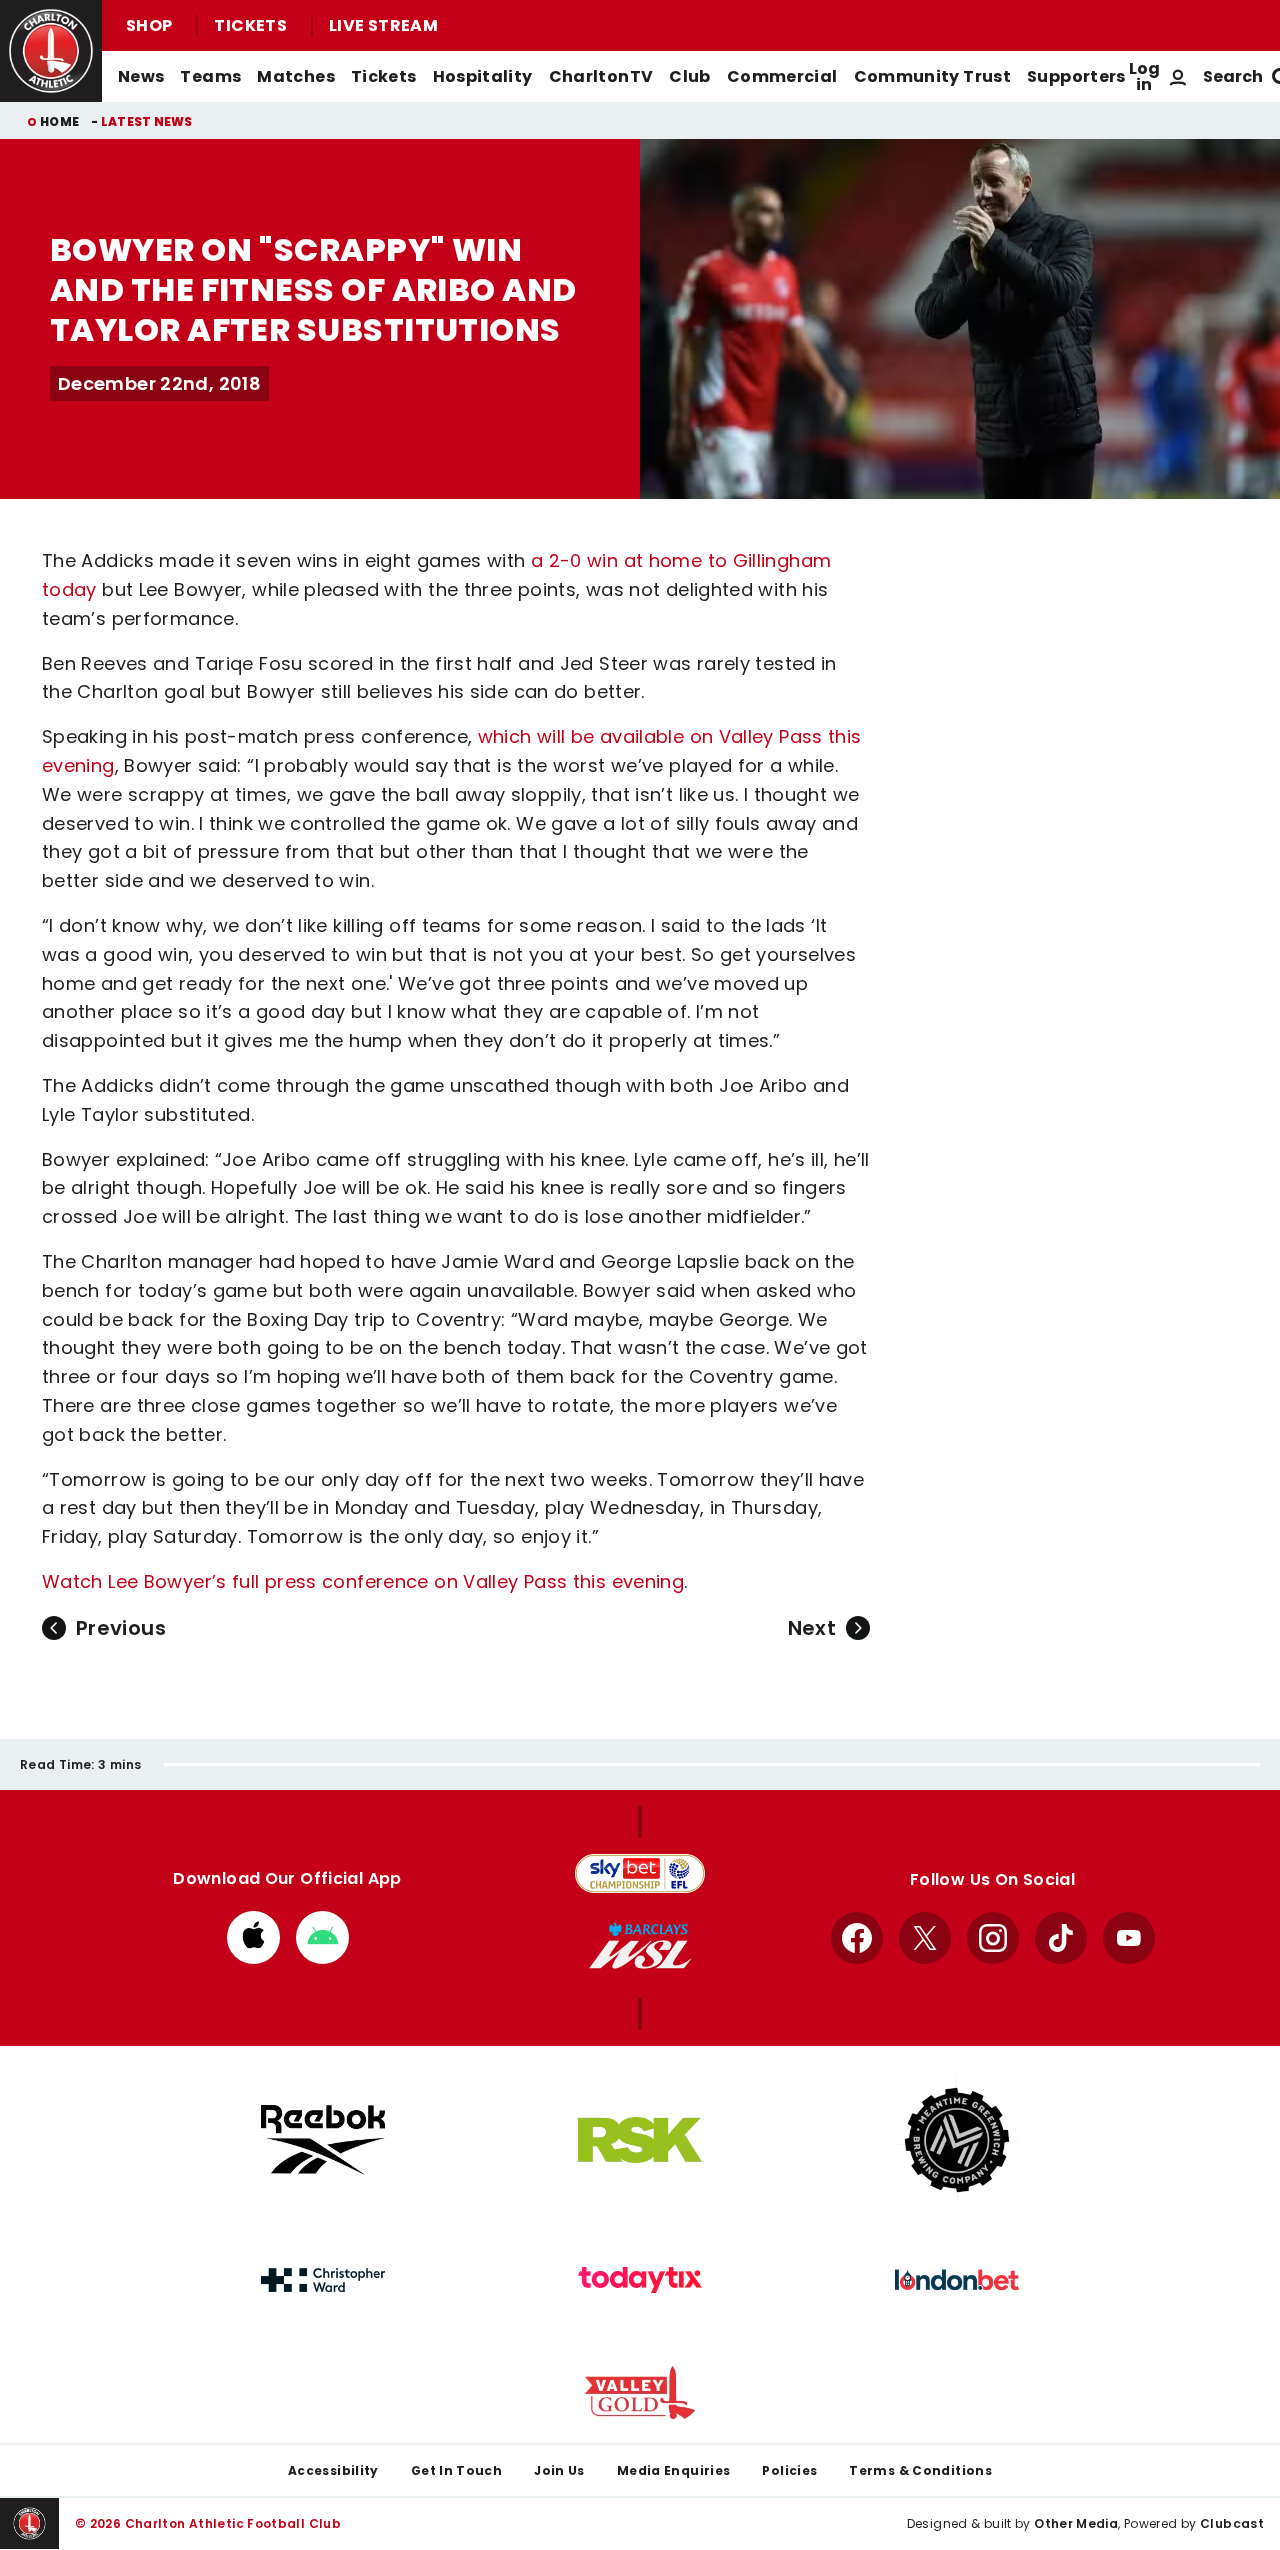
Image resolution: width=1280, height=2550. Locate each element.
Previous (121, 1628)
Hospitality (483, 76)
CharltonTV (601, 76)
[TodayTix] (640, 2280)
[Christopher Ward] (323, 2280)
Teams (210, 76)
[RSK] (640, 2140)
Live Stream (383, 25)
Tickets (250, 25)
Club (689, 76)
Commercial (782, 76)
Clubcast (1232, 2523)
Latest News (147, 121)
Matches (296, 76)
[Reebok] (323, 2139)
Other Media (1076, 2523)
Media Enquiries (674, 2470)
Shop (149, 25)
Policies (789, 2470)
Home (59, 121)
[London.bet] (957, 2280)
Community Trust (933, 76)
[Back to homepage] (51, 51)
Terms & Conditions (920, 2470)
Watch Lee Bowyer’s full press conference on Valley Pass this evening (363, 1581)
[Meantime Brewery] (957, 2140)
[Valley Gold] (640, 2392)
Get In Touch (456, 2470)
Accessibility (333, 2470)
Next (812, 1628)
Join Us (559, 2470)
